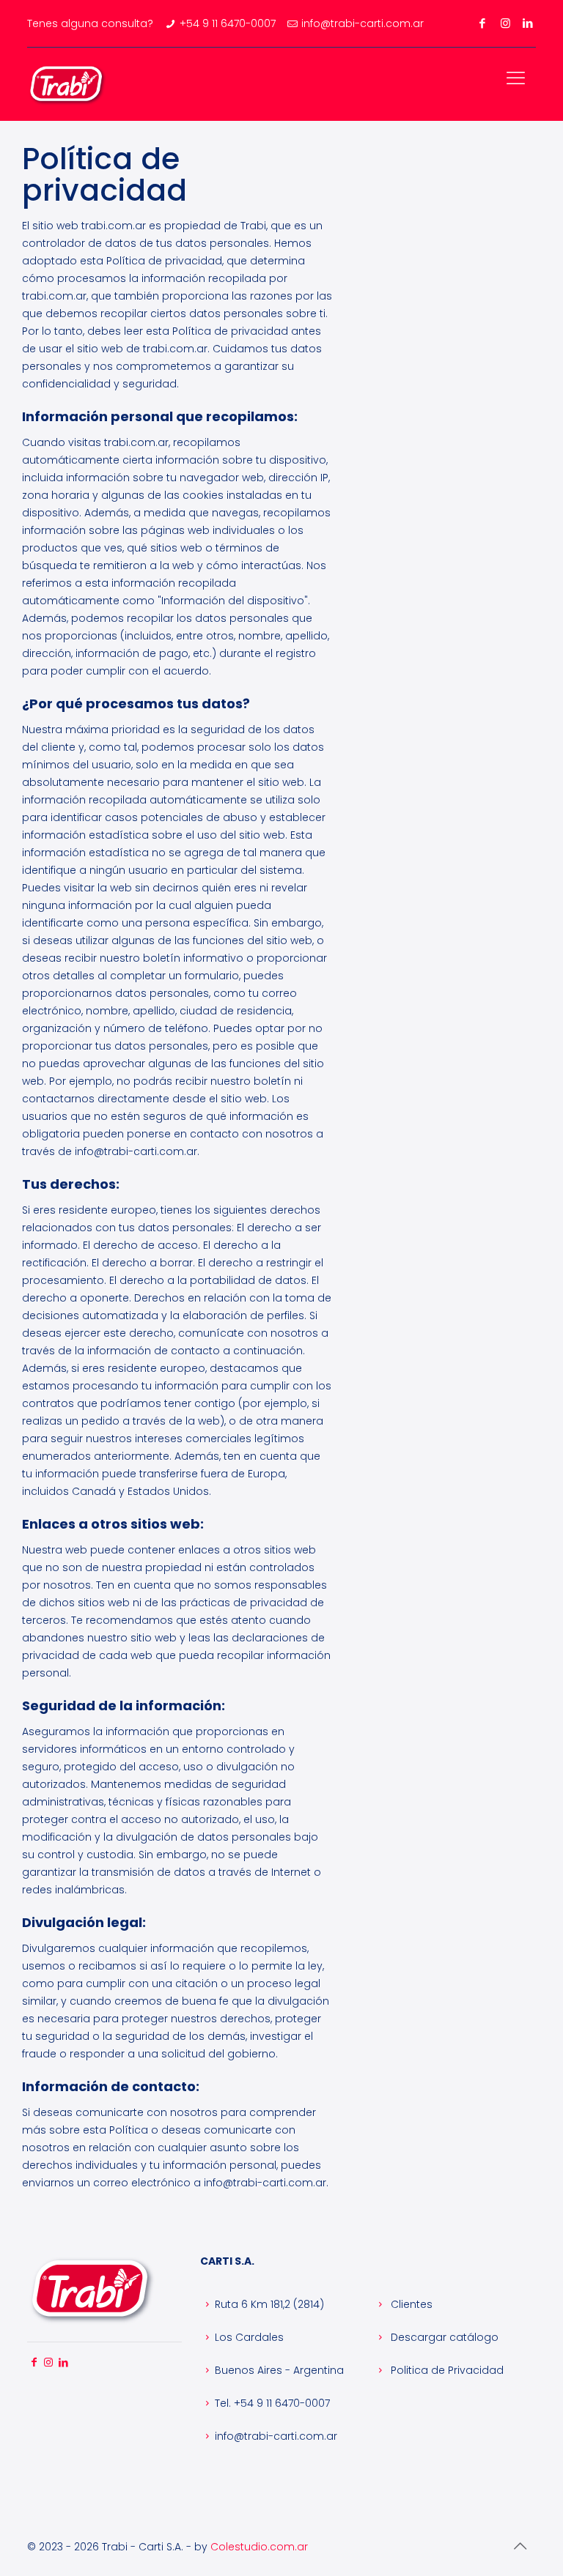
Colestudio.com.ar (259, 2547)
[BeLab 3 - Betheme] (67, 83)
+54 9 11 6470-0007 (228, 23)
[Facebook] (483, 23)
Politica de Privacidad (446, 2370)
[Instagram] (505, 23)
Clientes (410, 2304)
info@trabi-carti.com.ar (276, 2436)
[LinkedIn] (528, 23)
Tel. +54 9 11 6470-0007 (272, 2403)
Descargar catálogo (443, 2337)
